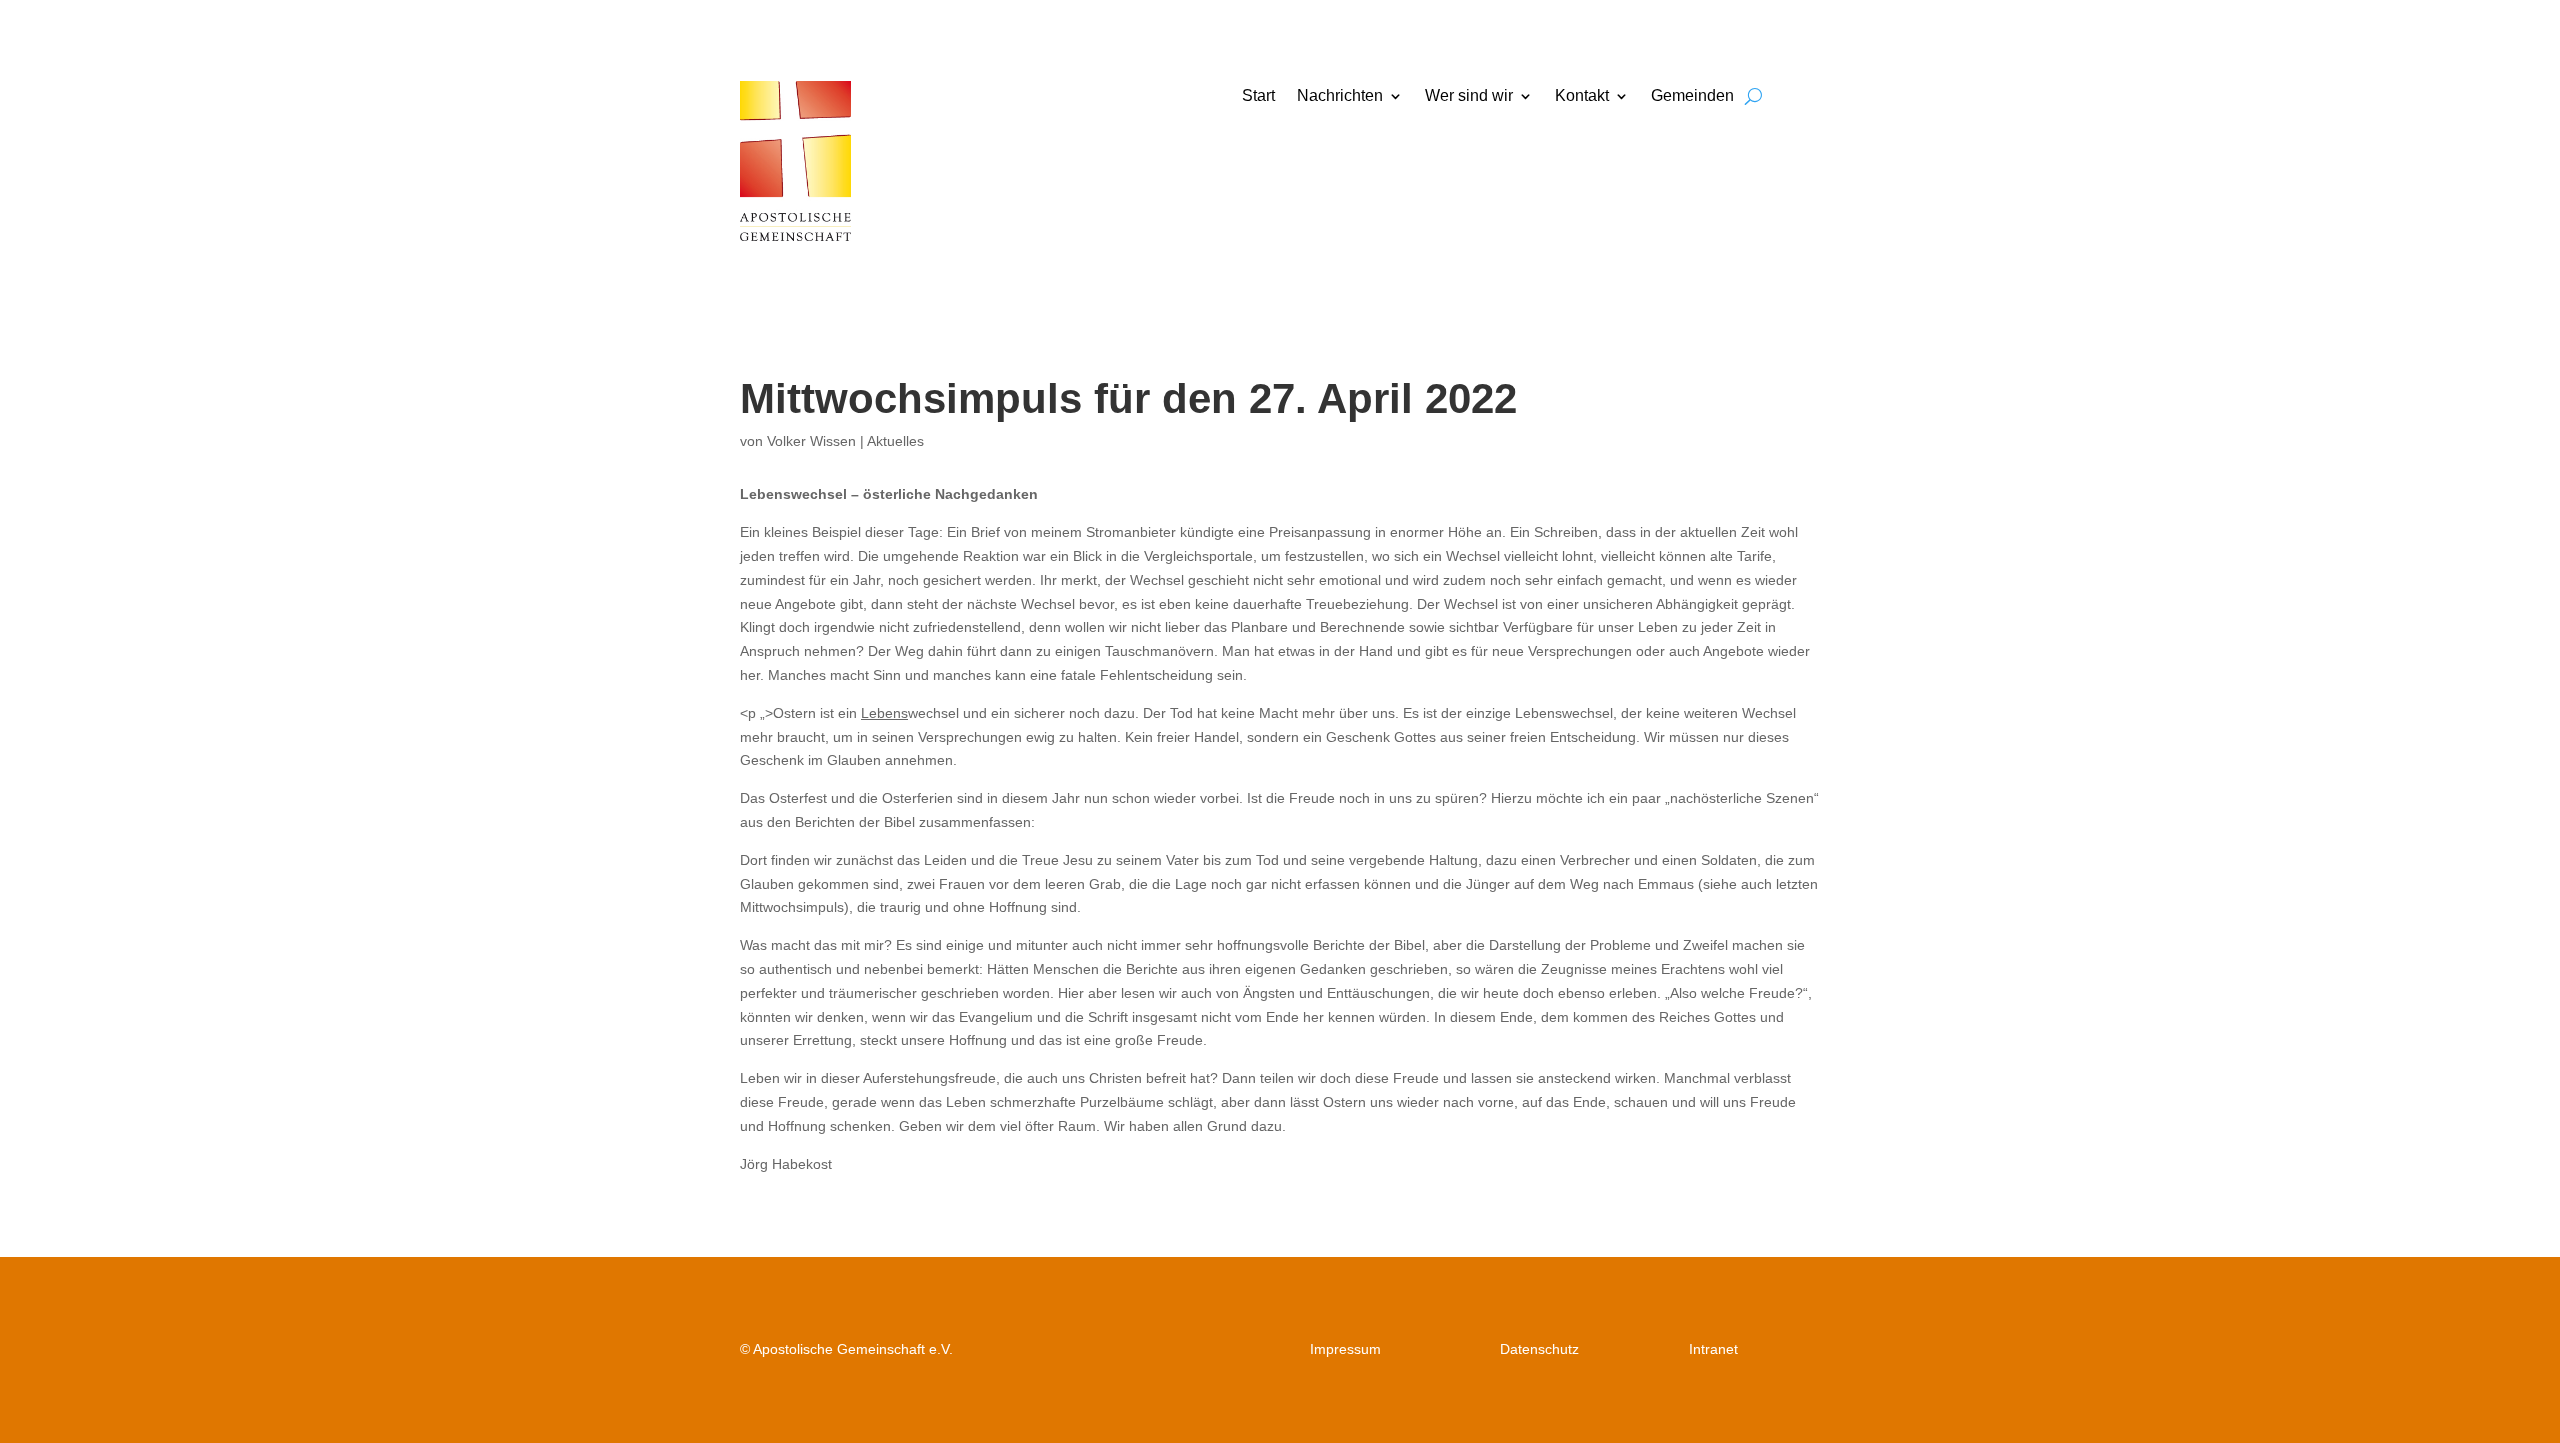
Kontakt (1582, 96)
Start (1258, 96)
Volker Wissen (811, 441)
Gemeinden (1692, 96)
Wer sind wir (1469, 96)
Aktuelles (895, 441)
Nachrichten (1340, 96)
